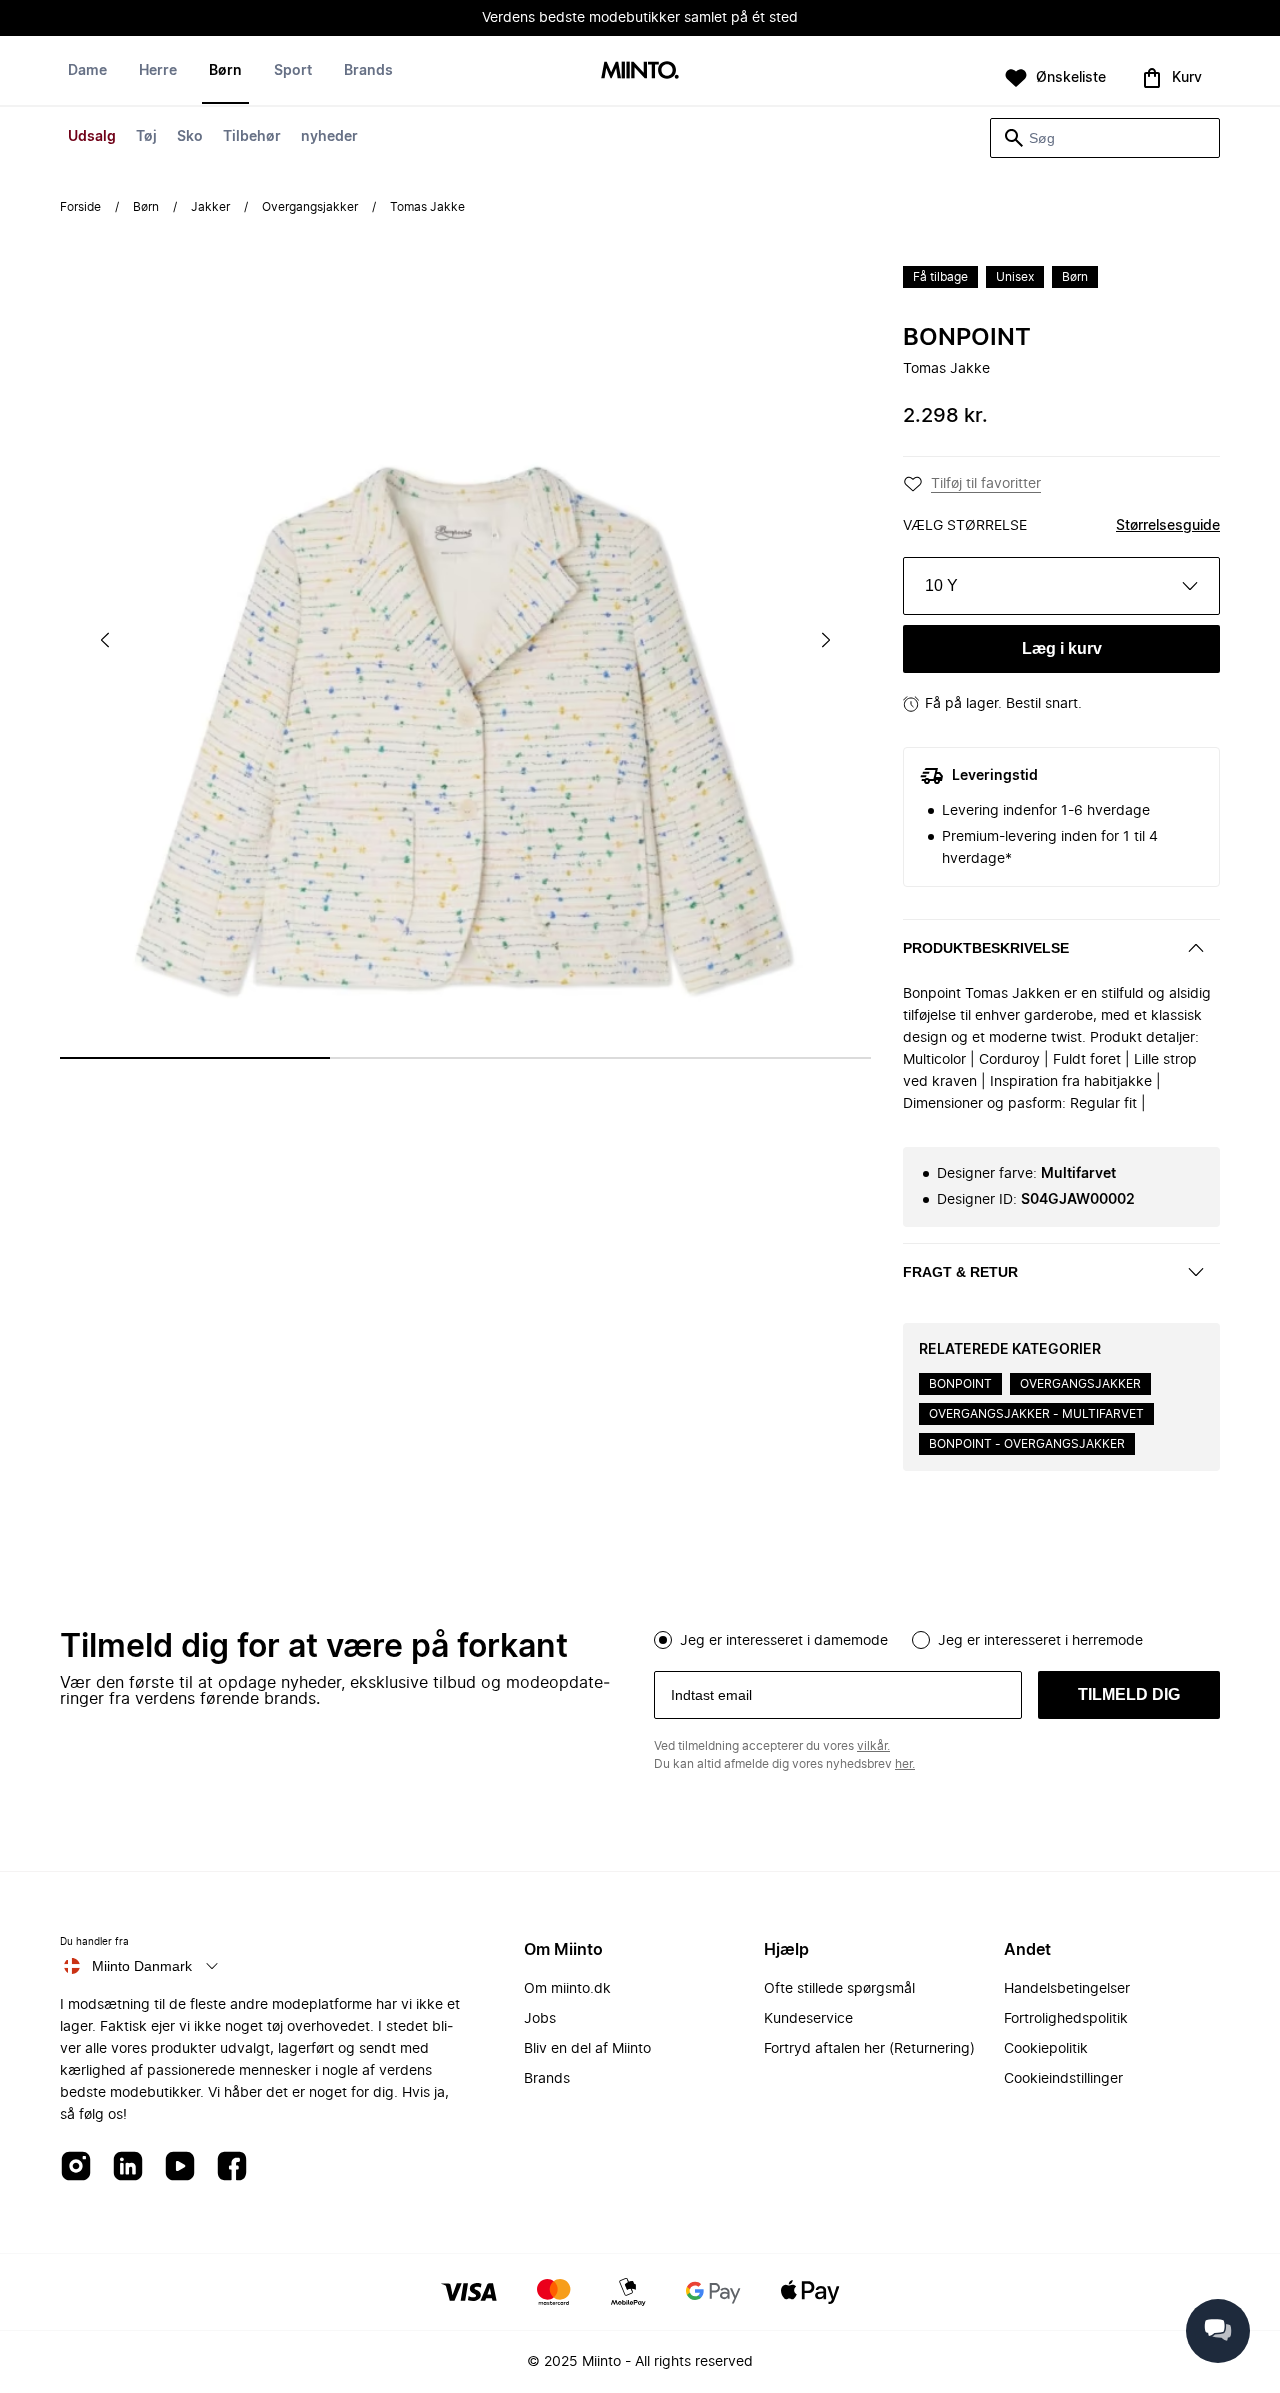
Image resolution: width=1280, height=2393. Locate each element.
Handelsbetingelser (1067, 1989)
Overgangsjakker (310, 207)
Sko (190, 137)
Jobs (540, 2019)
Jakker (210, 207)
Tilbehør (252, 137)
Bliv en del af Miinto (587, 2049)
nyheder (329, 137)
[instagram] (76, 2167)
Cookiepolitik (1046, 2049)
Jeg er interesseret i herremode (1040, 1641)
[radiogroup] (937, 1638)
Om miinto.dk (567, 1989)
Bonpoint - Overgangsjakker (1027, 1444)
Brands (368, 71)
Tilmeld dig (1129, 1694)
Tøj (146, 137)
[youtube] (180, 2167)
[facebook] (232, 2167)
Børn (225, 71)
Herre (158, 71)
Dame (87, 71)
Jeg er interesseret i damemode (784, 1641)
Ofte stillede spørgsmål (839, 1989)
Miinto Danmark (142, 1966)
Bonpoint (967, 338)
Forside (80, 207)
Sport (293, 71)
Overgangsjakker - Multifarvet (1036, 1414)
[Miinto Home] (640, 71)
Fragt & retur (960, 1272)
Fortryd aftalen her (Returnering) (869, 2049)
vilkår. (873, 1746)
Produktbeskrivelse (986, 948)
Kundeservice (808, 2019)
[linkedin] (128, 2167)
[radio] (663, 1640)
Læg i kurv (1062, 648)
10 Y (941, 585)
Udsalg (92, 137)
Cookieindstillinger (1063, 2079)
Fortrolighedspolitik (1066, 2019)
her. (905, 1764)
